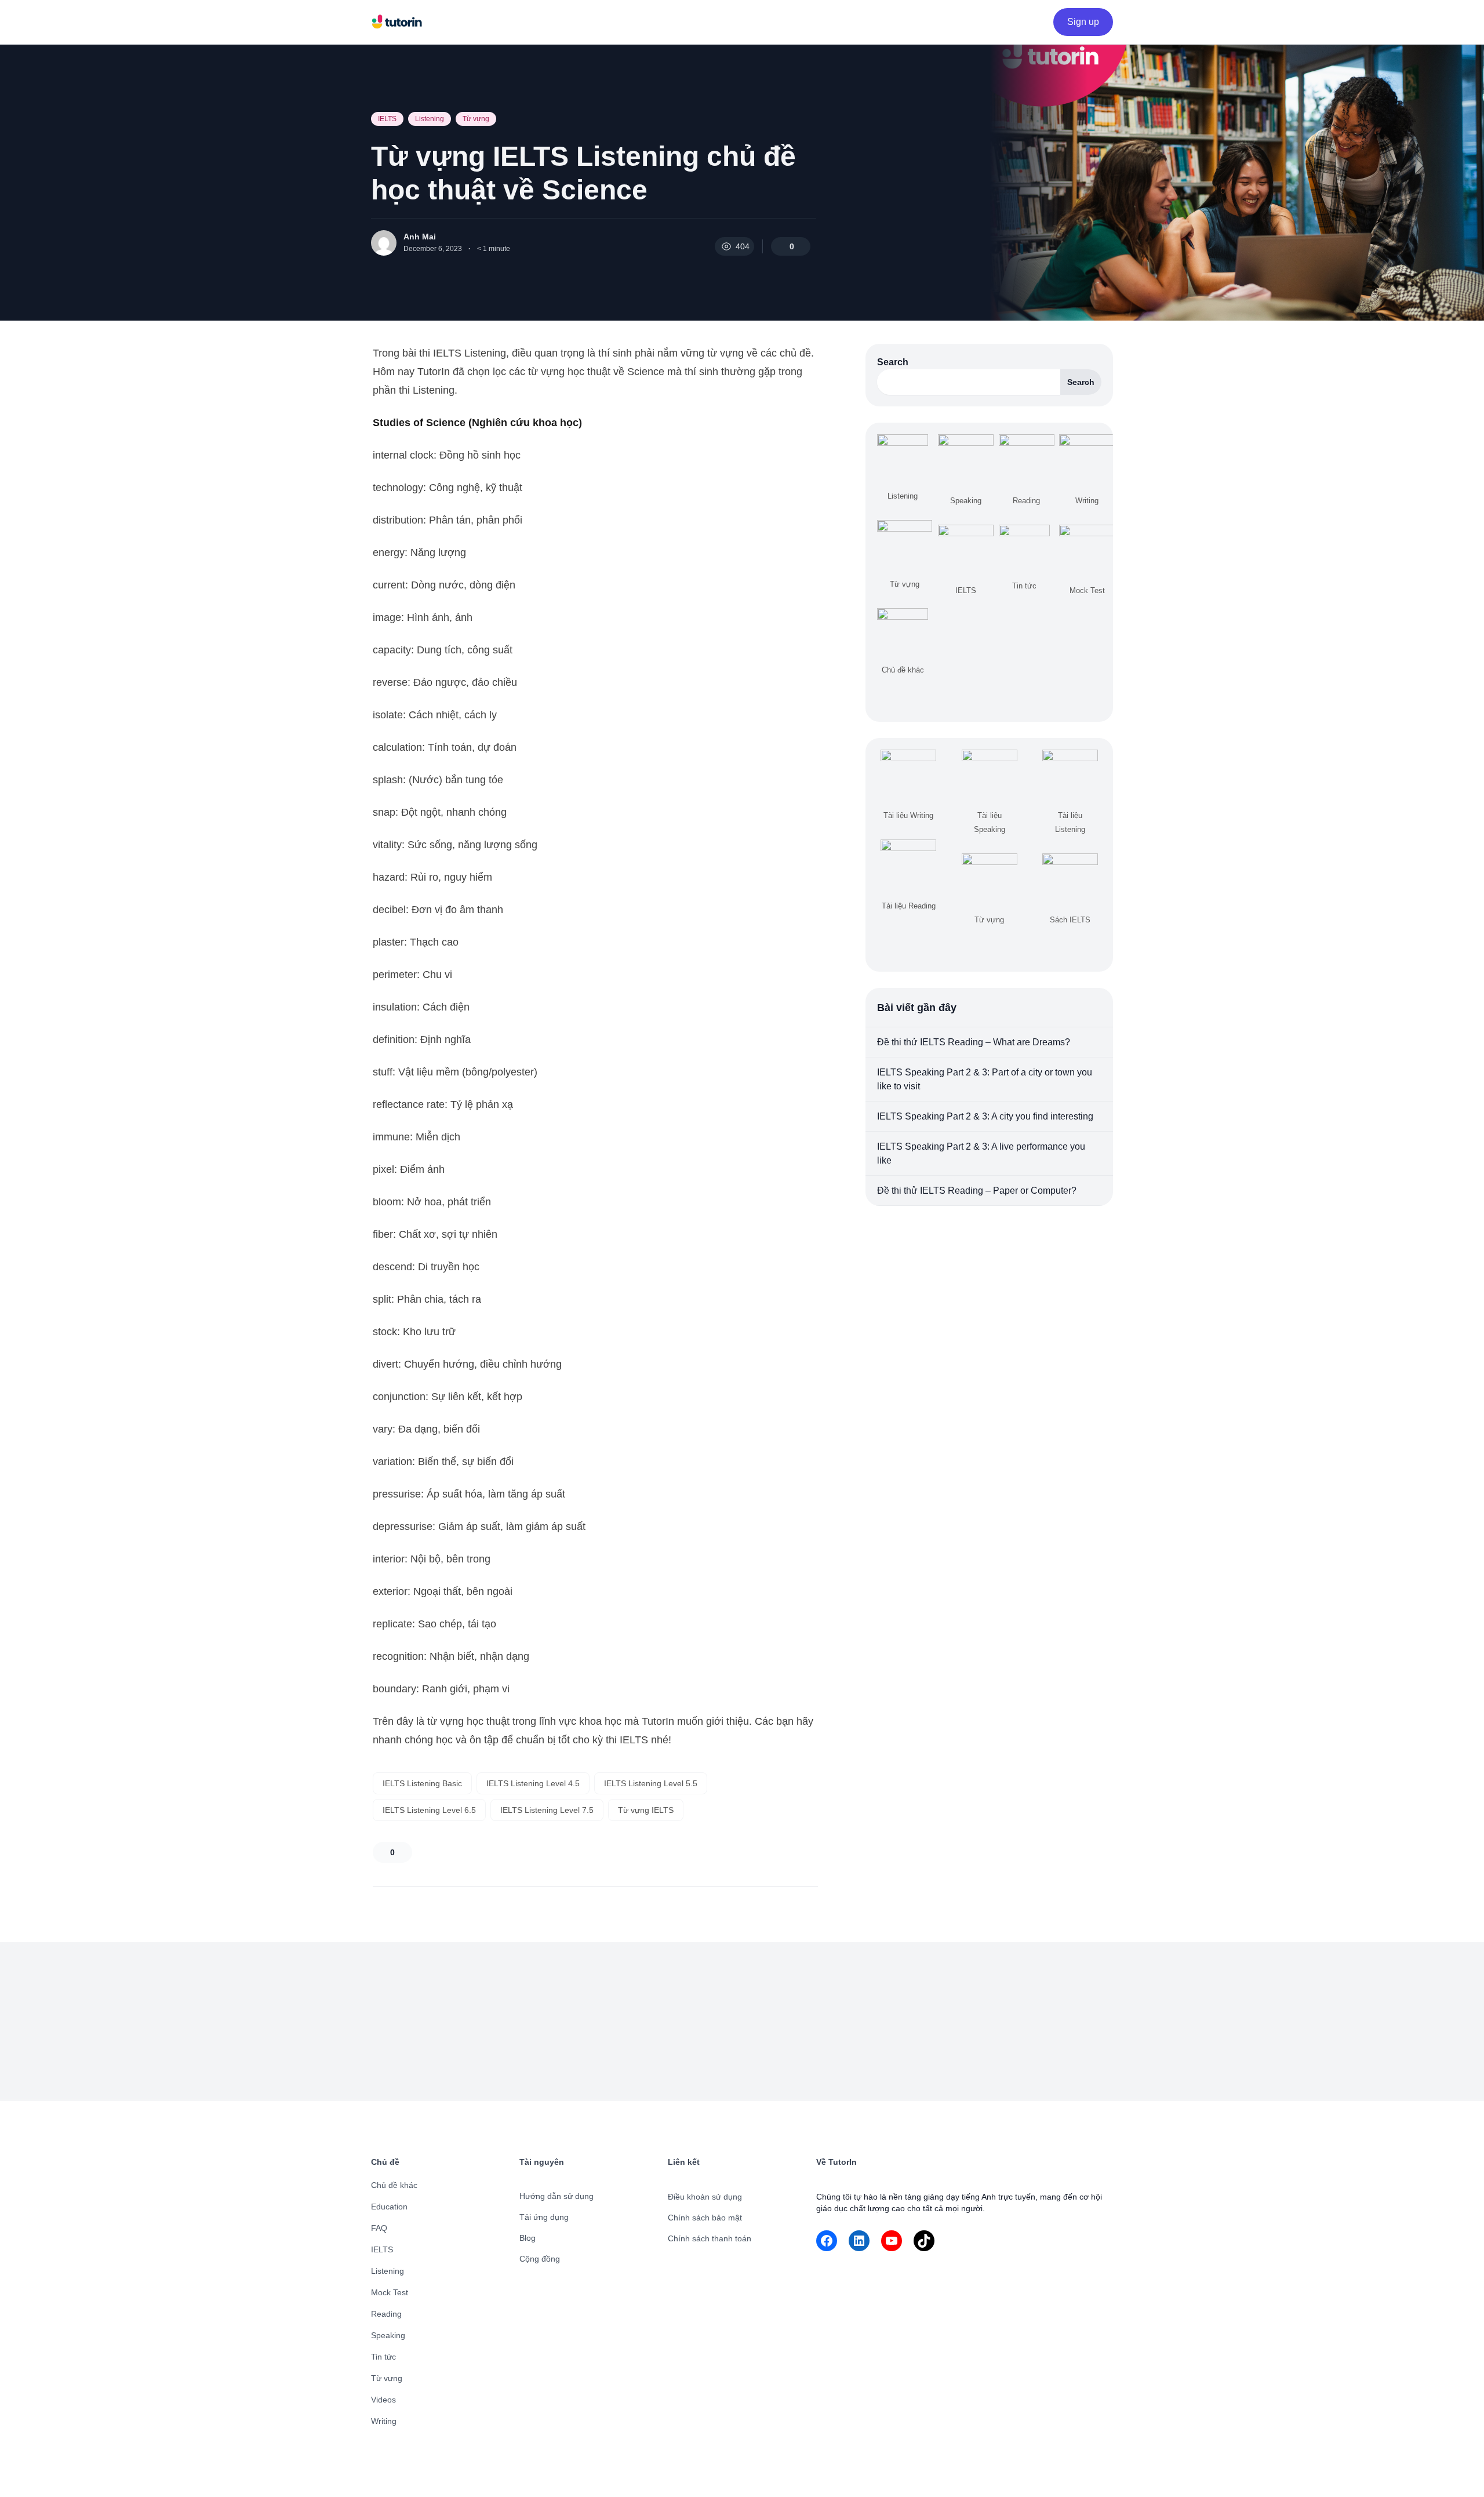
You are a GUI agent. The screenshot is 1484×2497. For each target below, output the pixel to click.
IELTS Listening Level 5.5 (651, 1783)
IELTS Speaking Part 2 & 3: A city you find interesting (985, 1116)
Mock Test (390, 2292)
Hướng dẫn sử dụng (556, 2196)
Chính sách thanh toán (710, 2238)
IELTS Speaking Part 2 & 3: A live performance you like (981, 1153)
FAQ (379, 2228)
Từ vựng (476, 119)
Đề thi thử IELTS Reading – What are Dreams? (974, 1042)
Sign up (1083, 22)
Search (893, 362)
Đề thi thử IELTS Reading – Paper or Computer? (977, 1191)
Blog (528, 2238)
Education (389, 2207)
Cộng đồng (540, 2259)
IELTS (387, 119)
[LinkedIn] (859, 2241)
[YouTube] (892, 2241)
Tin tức (383, 2357)
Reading (386, 2314)
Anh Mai (420, 237)
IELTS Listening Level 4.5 (533, 1783)
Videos (383, 2400)
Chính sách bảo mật (705, 2218)
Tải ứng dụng (544, 2217)
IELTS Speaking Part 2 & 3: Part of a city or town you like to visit (985, 1079)
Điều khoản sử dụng (705, 2197)
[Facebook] (827, 2241)
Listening (430, 119)
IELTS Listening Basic (422, 1783)
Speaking (388, 2335)
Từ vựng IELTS (646, 1810)
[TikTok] (924, 2241)
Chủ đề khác (394, 2185)
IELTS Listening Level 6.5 (429, 1810)
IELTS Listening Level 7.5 (547, 1810)
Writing (384, 2421)
